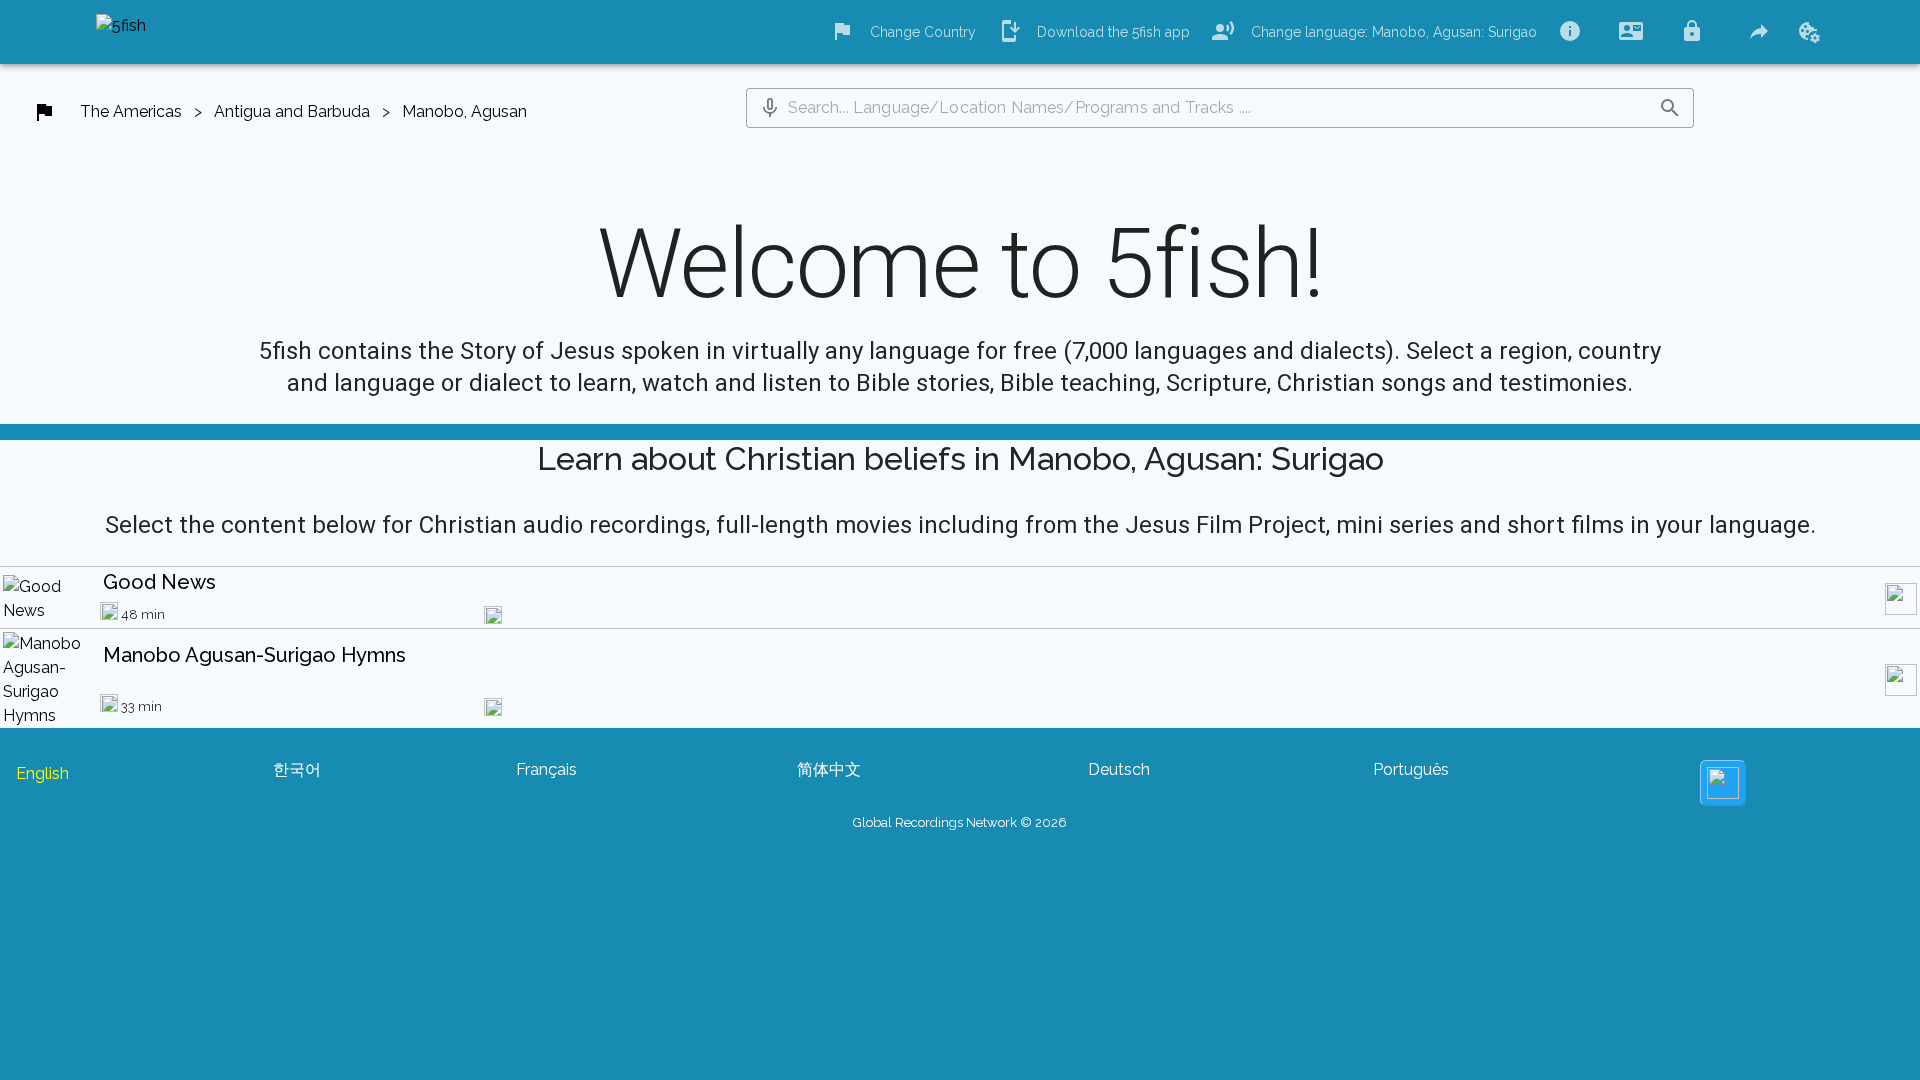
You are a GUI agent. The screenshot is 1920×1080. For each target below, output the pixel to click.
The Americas (131, 111)
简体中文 (829, 769)
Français (546, 769)
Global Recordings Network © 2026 (960, 822)
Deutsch (1119, 769)
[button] (770, 108)
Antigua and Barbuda (292, 111)
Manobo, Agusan (464, 111)
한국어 (297, 769)
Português (1411, 769)
